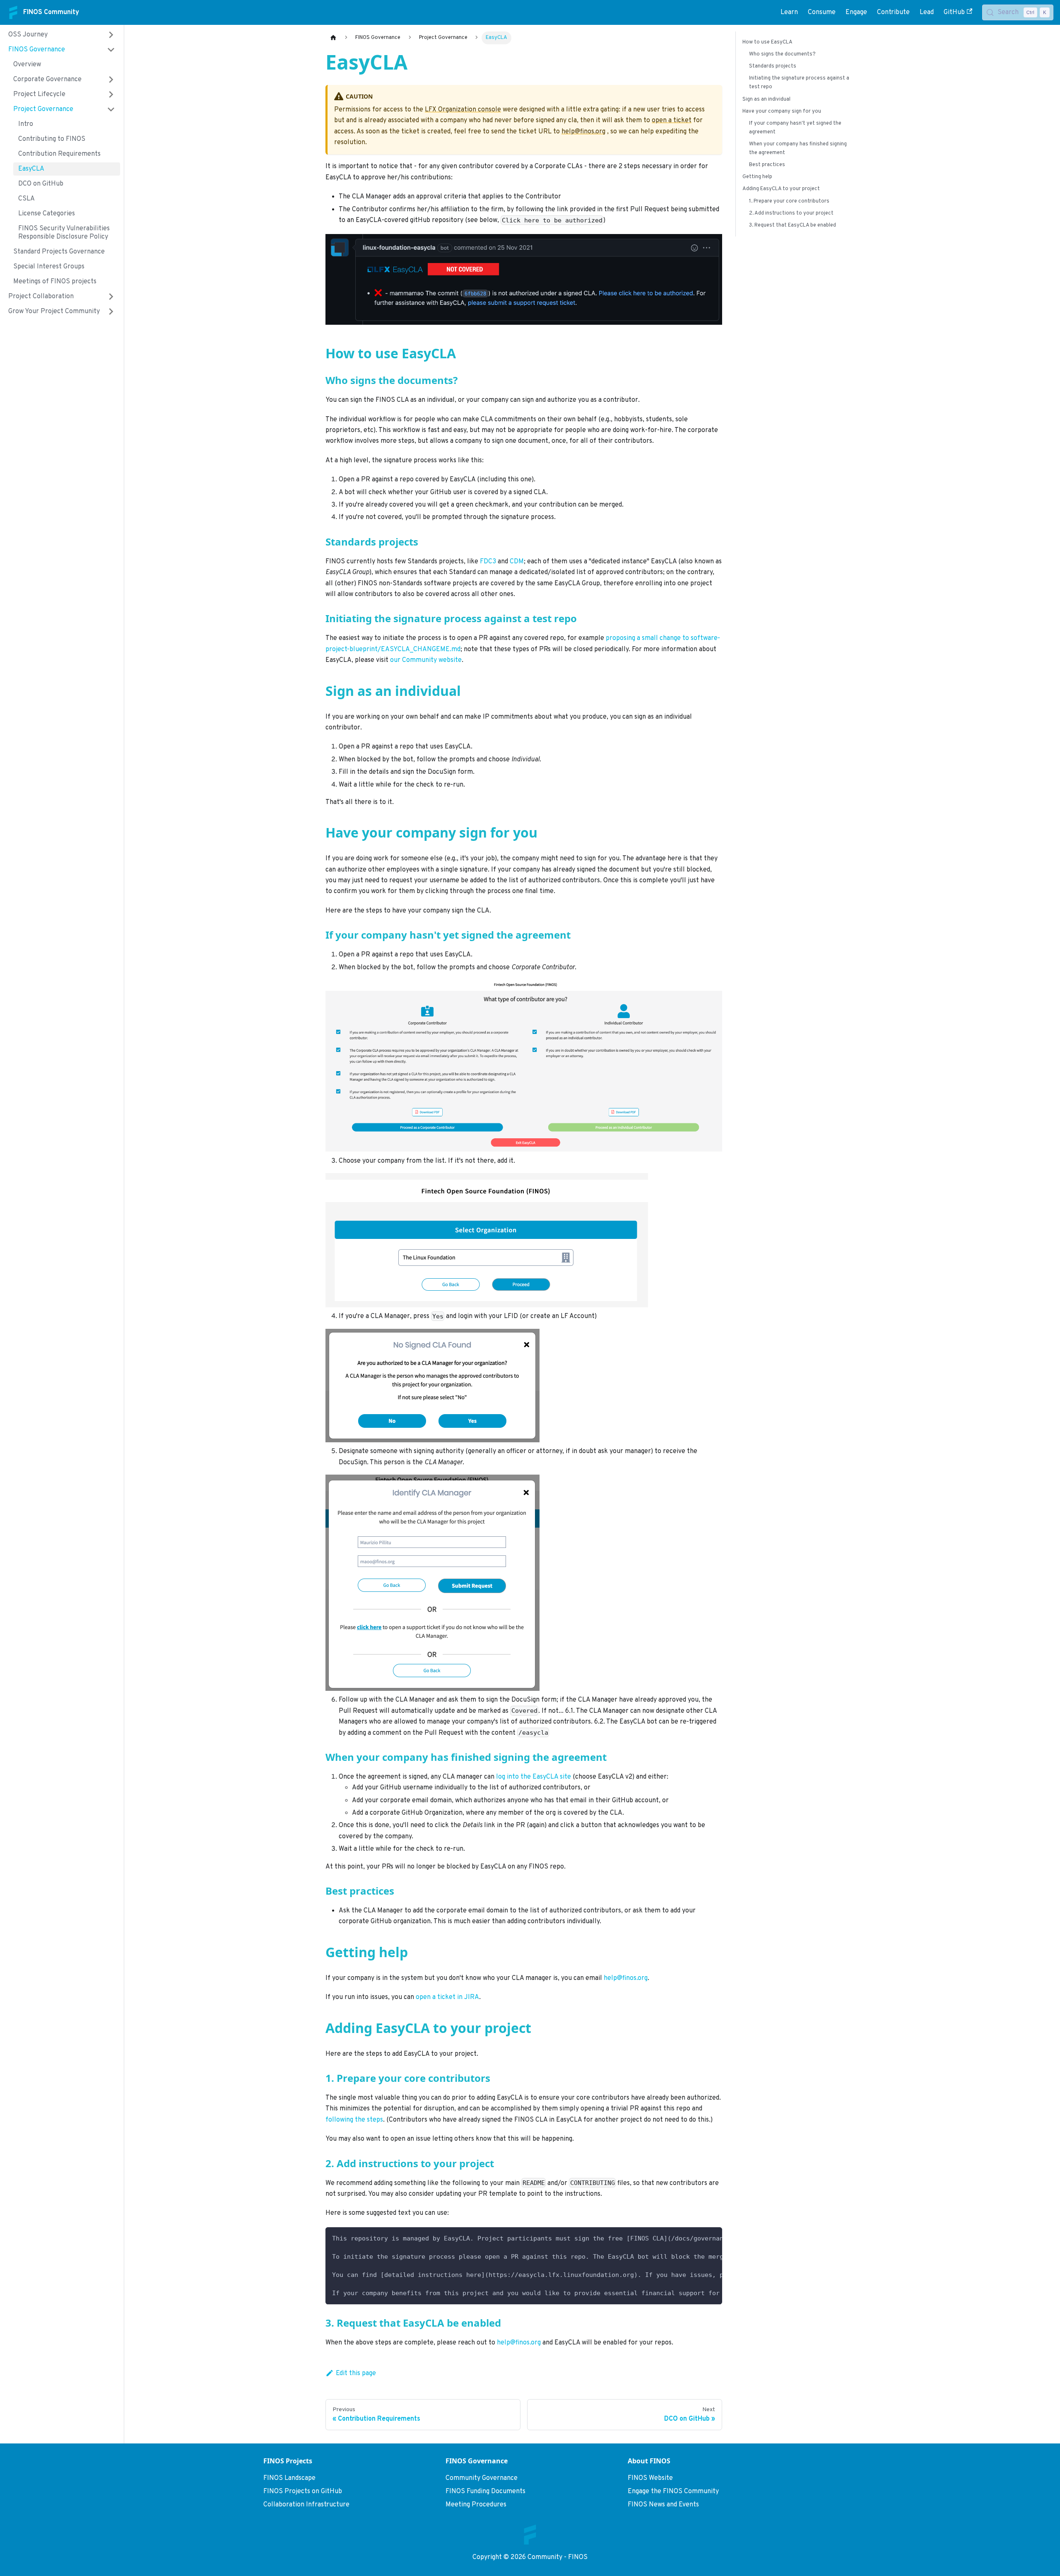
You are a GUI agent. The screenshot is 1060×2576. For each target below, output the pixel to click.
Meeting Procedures (476, 2505)
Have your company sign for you (782, 111)
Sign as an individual (766, 99)
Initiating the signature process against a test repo (799, 83)
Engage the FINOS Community (673, 2492)
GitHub (954, 12)
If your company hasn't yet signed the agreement (795, 128)
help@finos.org (583, 132)
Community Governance (482, 2478)
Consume (822, 12)
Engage (856, 12)
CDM (517, 562)
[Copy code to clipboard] (712, 2238)
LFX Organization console (463, 110)
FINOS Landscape (289, 2478)
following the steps (354, 2120)
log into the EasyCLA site (534, 1777)
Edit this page (356, 2373)
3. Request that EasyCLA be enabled (793, 225)
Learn (789, 12)
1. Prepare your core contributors (789, 201)
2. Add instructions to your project (791, 213)
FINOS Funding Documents (485, 2492)
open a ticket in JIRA (447, 1997)
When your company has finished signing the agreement (798, 148)
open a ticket (672, 121)
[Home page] (333, 38)
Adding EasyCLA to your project (781, 189)
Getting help (757, 177)
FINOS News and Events (663, 2505)
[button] (62, 35)
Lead (927, 12)
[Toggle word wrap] (697, 2238)
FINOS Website (650, 2478)
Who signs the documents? (782, 54)
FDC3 (488, 562)
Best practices (767, 165)
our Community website (426, 660)
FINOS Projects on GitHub (303, 2492)
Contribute (893, 12)
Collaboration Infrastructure (306, 2505)
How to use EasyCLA (767, 42)
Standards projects (773, 66)
